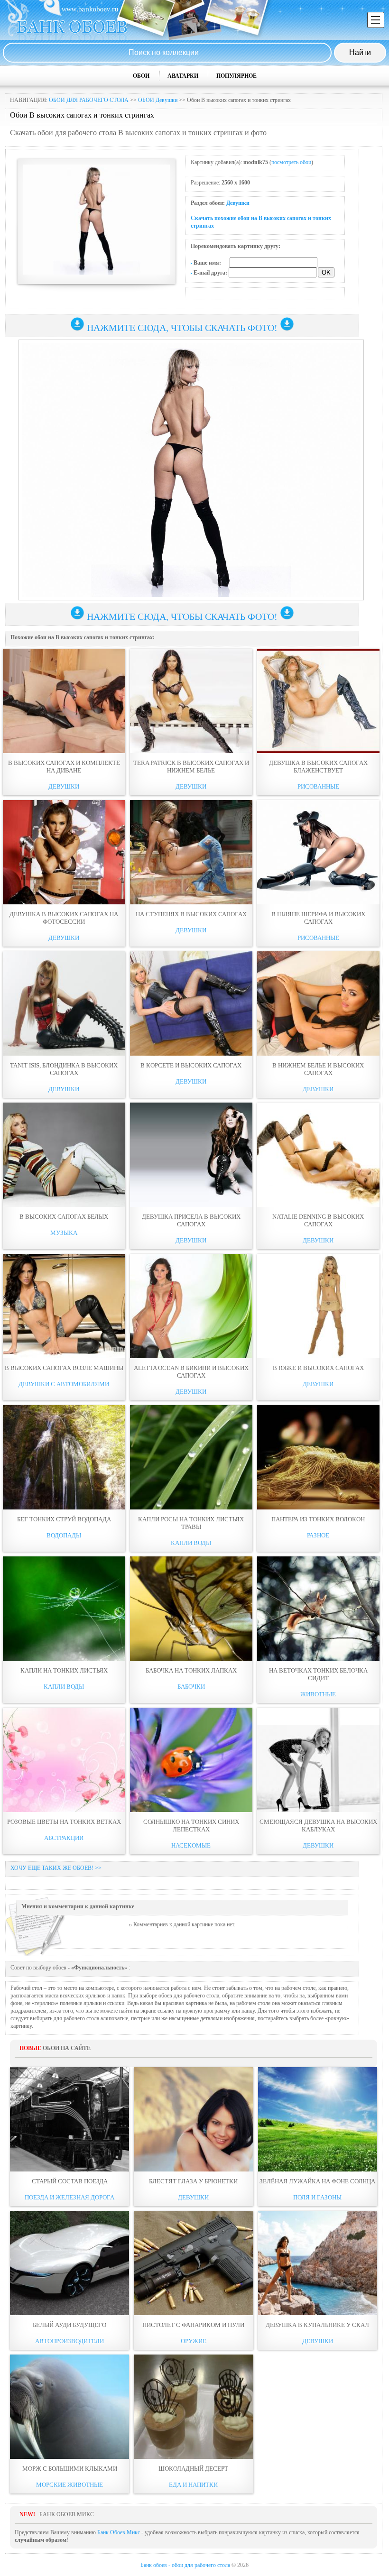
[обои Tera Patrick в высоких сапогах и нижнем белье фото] (191, 701)
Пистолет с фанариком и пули (193, 2325)
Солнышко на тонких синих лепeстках (191, 1826)
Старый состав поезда (70, 2181)
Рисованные (318, 787)
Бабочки (191, 1687)
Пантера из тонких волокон (318, 1519)
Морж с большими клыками (70, 2469)
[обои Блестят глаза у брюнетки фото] (193, 2119)
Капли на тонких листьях (64, 1670)
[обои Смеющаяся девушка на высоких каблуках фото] (318, 1760)
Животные (318, 1694)
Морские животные (69, 2485)
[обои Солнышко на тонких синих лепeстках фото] (191, 1760)
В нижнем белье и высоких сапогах (318, 1069)
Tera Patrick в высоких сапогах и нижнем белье (191, 767)
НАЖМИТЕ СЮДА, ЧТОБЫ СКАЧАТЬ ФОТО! (182, 328)
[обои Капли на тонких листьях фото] (64, 1609)
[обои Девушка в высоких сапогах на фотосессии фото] (64, 852)
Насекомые (191, 1845)
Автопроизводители (69, 2341)
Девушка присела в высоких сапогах (191, 1220)
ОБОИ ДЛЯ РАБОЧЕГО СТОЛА (89, 100)
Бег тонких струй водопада (64, 1519)
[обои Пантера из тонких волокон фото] (318, 1457)
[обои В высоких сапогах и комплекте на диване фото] (64, 701)
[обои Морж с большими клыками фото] (69, 2407)
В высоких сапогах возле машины (64, 1368)
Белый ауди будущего (69, 2325)
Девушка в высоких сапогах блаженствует (318, 767)
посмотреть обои (291, 162)
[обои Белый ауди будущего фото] (69, 2263)
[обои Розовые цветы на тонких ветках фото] (64, 1760)
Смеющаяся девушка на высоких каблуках (318, 1826)
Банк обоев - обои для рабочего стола (185, 2565)
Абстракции (64, 1838)
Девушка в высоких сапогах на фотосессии (64, 918)
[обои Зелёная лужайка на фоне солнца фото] (318, 2119)
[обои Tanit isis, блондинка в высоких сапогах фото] (64, 1003)
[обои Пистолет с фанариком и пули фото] (193, 2263)
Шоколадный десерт (193, 2469)
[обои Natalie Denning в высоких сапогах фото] (318, 1155)
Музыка (64, 1233)
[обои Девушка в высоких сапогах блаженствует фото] (318, 701)
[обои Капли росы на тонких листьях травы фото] (191, 1457)
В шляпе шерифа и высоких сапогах (318, 918)
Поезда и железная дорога (69, 2197)
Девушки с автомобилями (64, 1384)
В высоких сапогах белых (64, 1217)
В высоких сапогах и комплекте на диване (64, 767)
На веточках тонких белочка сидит (318, 1674)
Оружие (194, 2341)
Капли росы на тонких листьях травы (191, 1523)
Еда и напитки (193, 2485)
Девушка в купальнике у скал (317, 2325)
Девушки (238, 203)
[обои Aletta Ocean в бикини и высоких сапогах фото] (191, 1306)
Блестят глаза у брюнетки (193, 2181)
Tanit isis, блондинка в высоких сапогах (64, 1069)
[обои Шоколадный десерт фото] (193, 2407)
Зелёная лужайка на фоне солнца (317, 2181)
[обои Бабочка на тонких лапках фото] (191, 1609)
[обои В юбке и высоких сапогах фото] (318, 1306)
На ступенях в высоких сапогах (191, 914)
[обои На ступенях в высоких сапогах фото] (191, 852)
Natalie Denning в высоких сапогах (318, 1220)
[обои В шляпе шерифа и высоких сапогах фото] (318, 852)
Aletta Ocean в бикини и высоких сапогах (191, 1372)
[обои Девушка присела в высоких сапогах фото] (191, 1155)
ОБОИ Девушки (158, 100)
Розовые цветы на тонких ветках (64, 1822)
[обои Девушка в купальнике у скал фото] (318, 2263)
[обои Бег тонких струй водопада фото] (64, 1457)
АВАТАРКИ (183, 76)
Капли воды (191, 1543)
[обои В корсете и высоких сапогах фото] (191, 1003)
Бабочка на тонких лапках (191, 1670)
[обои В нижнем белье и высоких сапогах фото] (318, 1003)
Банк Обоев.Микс (119, 2532)
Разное (318, 1535)
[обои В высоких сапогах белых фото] (64, 1155)
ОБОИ (141, 76)
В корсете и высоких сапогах (191, 1065)
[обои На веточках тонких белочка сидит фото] (318, 1609)
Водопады (64, 1535)
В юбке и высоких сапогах (318, 1368)
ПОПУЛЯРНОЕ (236, 76)
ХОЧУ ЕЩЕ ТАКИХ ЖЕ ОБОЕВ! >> (56, 1868)
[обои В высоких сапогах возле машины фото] (64, 1306)
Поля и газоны (317, 2197)
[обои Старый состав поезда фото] (69, 2119)
